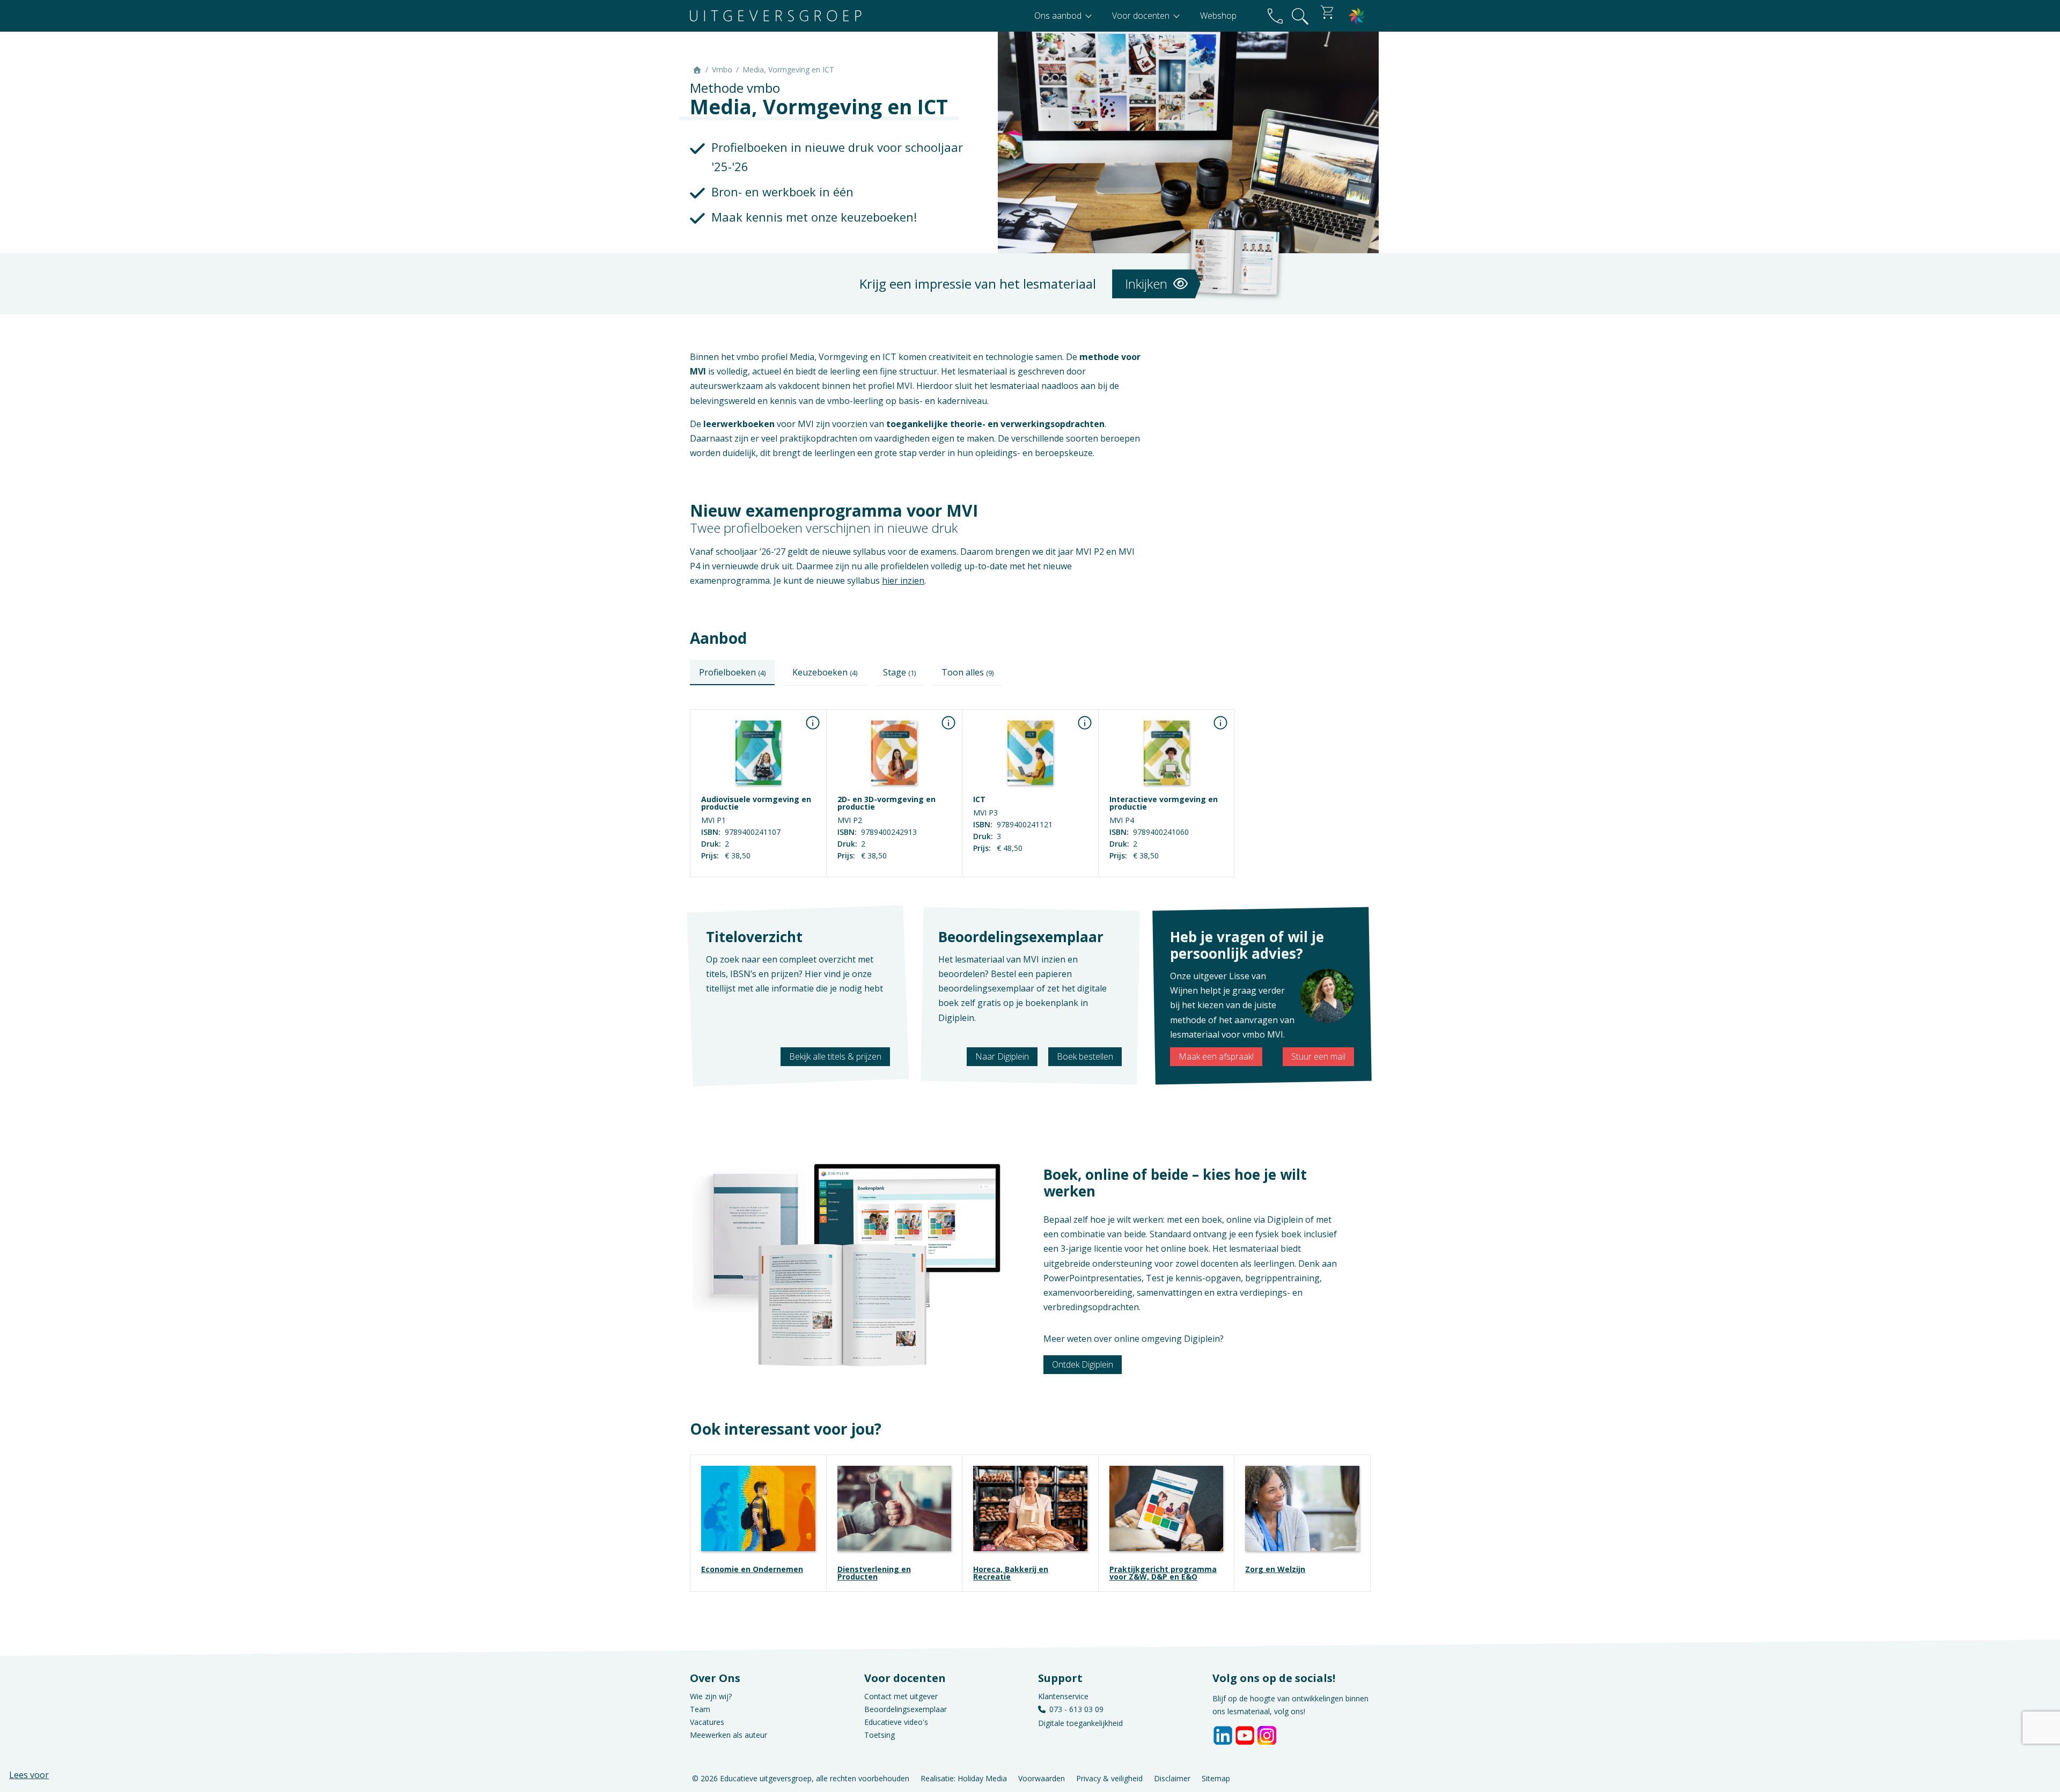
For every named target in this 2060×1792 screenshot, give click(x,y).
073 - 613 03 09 (1076, 1709)
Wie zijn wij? (711, 1696)
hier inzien (903, 581)
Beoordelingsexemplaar (906, 1709)
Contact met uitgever (901, 1696)
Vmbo (722, 69)
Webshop (1218, 16)
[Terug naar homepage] (776, 16)
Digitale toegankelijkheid (1080, 1723)
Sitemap (1216, 1778)
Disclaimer (1172, 1778)
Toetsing (880, 1735)
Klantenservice (1063, 1696)
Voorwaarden (1042, 1778)
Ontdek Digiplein (1083, 1364)
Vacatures (707, 1722)
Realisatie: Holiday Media (964, 1778)
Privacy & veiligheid (1109, 1778)
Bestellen (758, 869)
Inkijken (1148, 284)
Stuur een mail (1318, 1056)
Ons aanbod (1059, 16)
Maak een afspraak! (1216, 1056)
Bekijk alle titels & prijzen (835, 1056)
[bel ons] (1275, 16)
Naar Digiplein (1002, 1056)
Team (700, 1709)
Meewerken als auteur (729, 1735)
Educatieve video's (896, 1722)
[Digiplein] (1357, 16)
